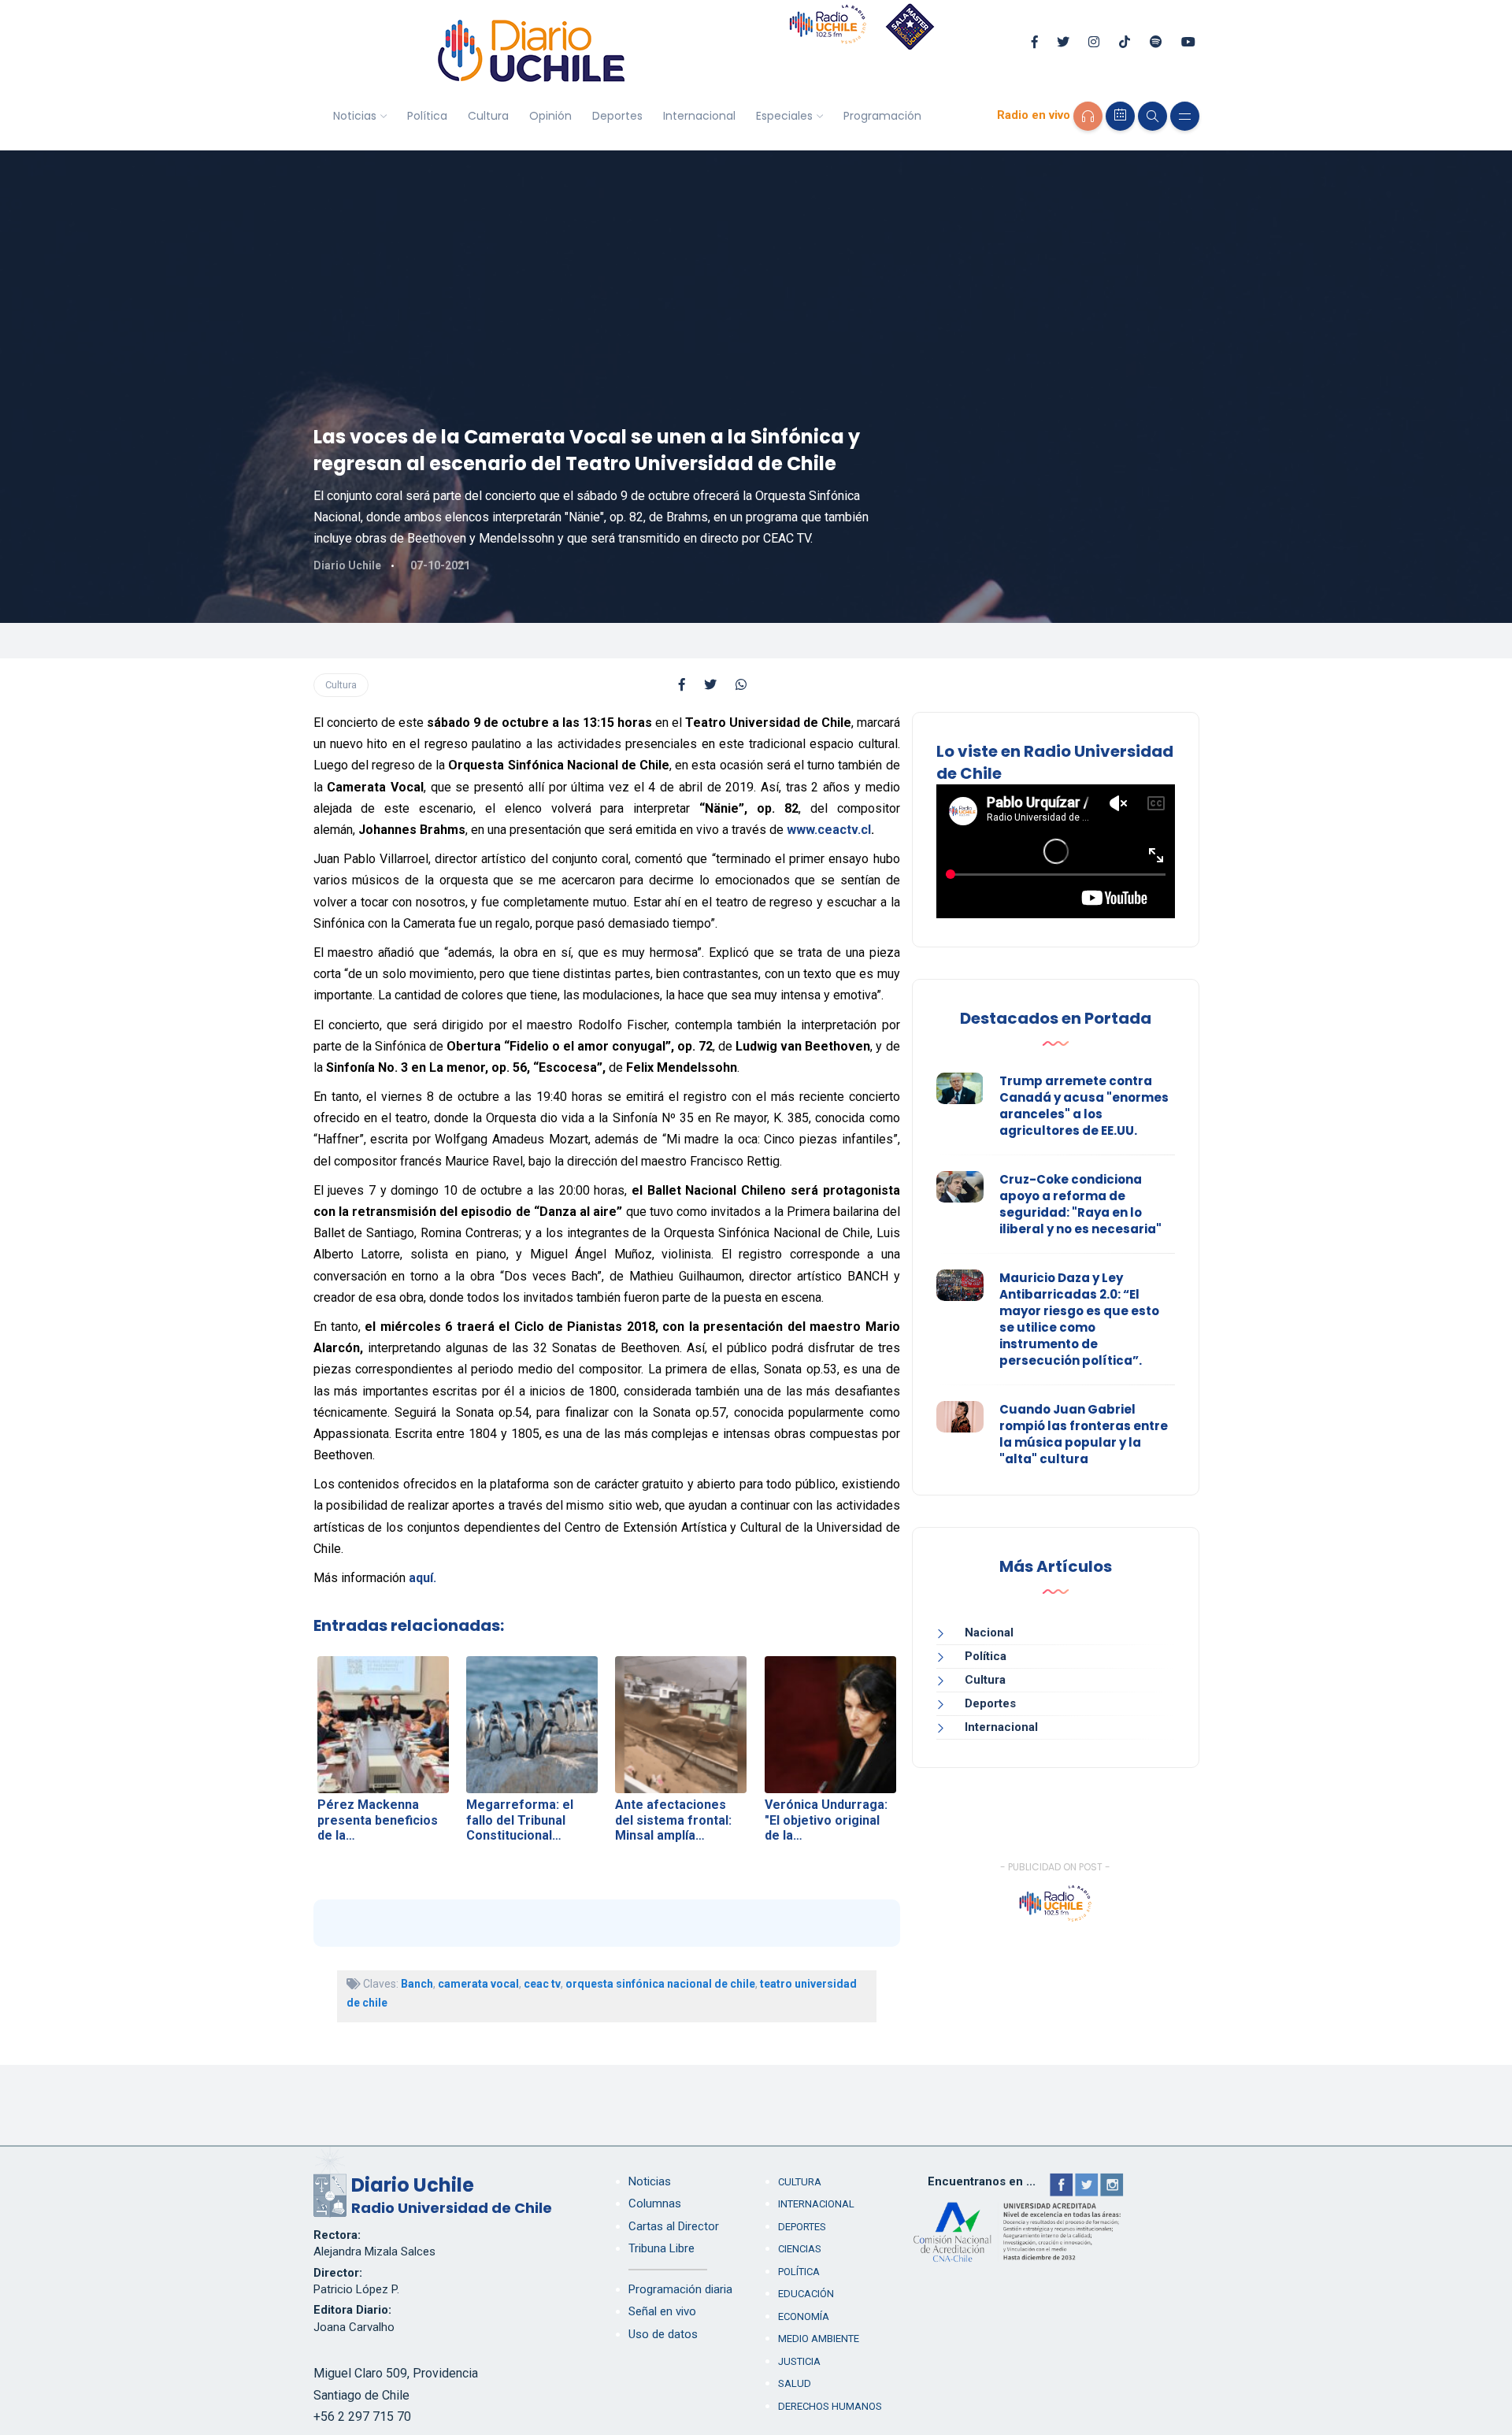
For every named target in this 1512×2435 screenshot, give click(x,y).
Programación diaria (680, 2289)
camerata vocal (478, 1984)
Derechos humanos (830, 2406)
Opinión (550, 116)
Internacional (699, 116)
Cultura (488, 116)
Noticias (355, 116)
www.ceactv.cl (829, 830)
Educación (806, 2294)
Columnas (655, 2203)
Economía (804, 2316)
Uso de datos (663, 2334)
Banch (417, 1984)
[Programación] (1120, 116)
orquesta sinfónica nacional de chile (660, 1984)
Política (427, 116)
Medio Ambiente (819, 2339)
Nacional (989, 1633)
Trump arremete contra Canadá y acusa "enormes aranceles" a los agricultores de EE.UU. (1084, 1106)
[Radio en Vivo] (1088, 116)
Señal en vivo (662, 2311)
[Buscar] (1153, 116)
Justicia (799, 2361)
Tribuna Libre (661, 2248)
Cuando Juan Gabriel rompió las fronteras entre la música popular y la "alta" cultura (1084, 1434)
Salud (795, 2383)
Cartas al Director (674, 2226)
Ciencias (800, 2249)
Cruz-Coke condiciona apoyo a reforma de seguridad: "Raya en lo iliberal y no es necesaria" (1080, 1204)
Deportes (617, 116)
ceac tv (542, 1984)
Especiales (784, 116)
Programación (882, 116)
